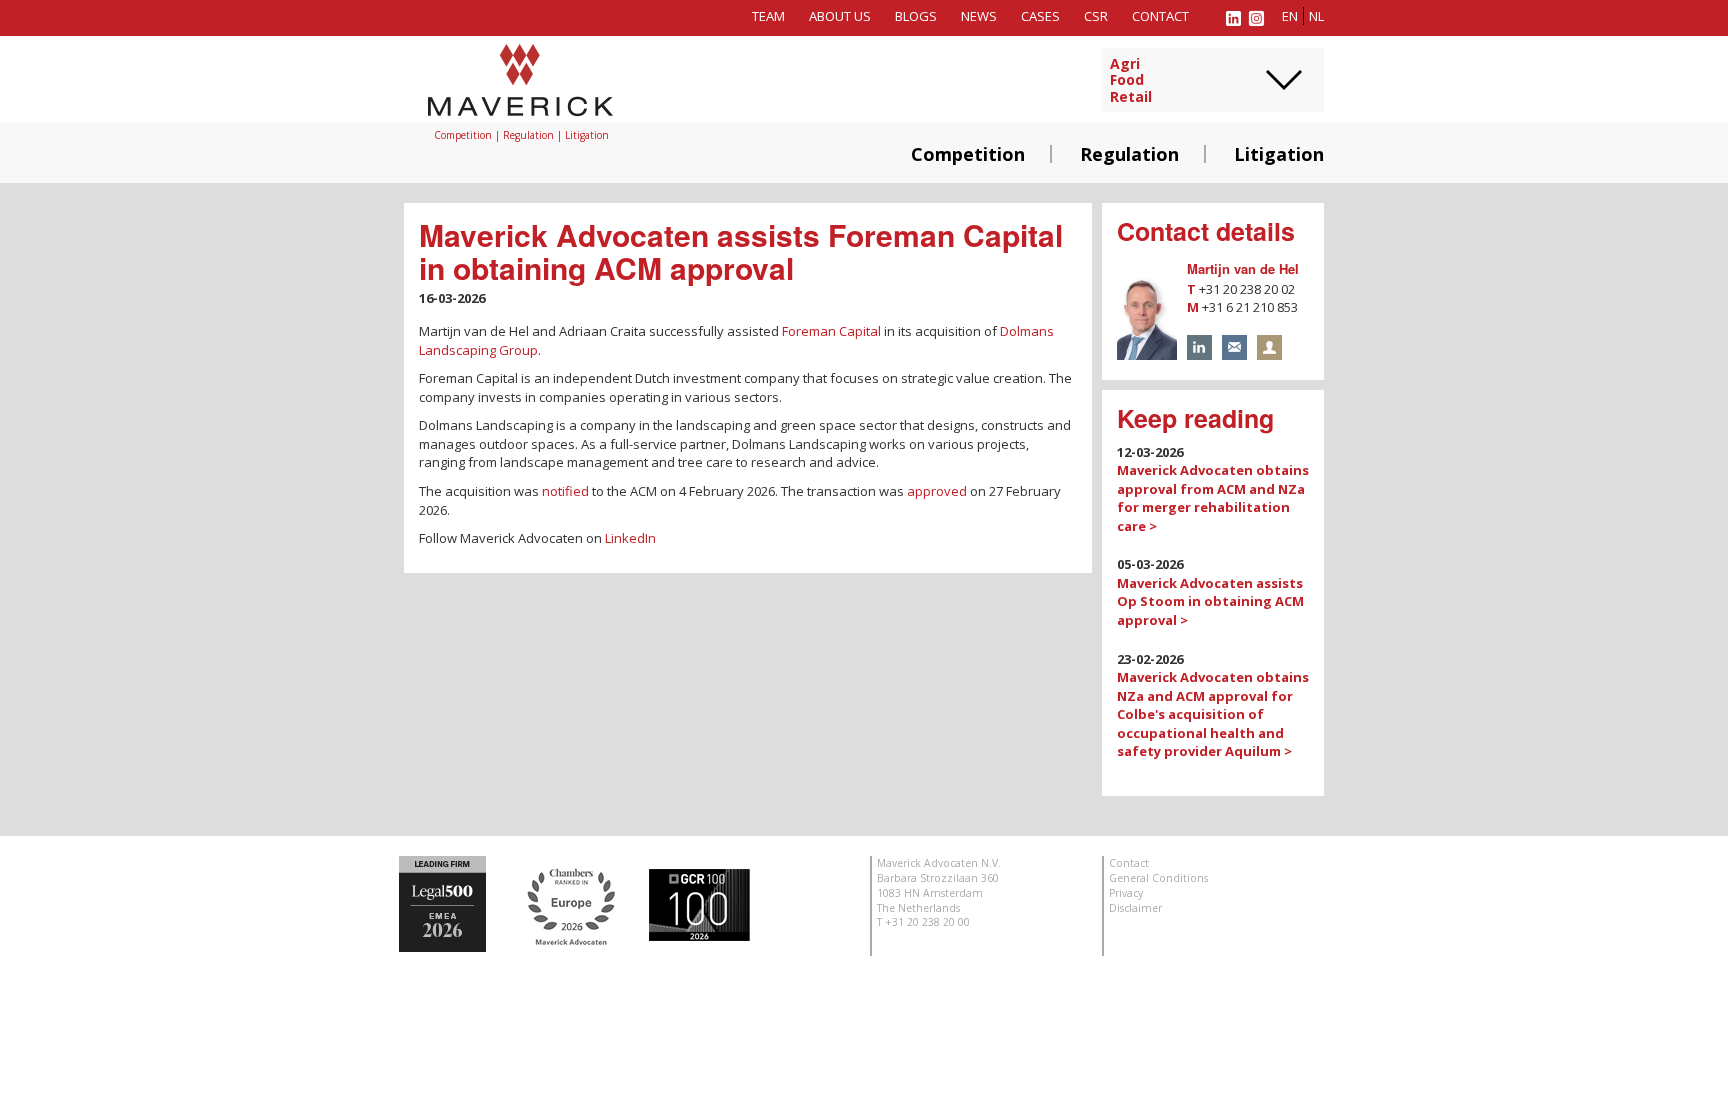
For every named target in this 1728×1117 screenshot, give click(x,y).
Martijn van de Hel (1243, 268)
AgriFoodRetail (1131, 81)
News (979, 16)
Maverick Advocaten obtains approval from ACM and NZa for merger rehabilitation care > (1213, 498)
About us (840, 16)
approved (937, 491)
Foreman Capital (831, 331)
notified (565, 491)
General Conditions (1158, 878)
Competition (968, 154)
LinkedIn (630, 538)
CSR (1096, 16)
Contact (1160, 16)
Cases (1040, 16)
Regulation (1129, 154)
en (1290, 16)
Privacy (1126, 893)
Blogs (916, 16)
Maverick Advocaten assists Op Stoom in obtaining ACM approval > (1210, 601)
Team (768, 16)
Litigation (1279, 154)
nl (1316, 16)
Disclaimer (1135, 908)
